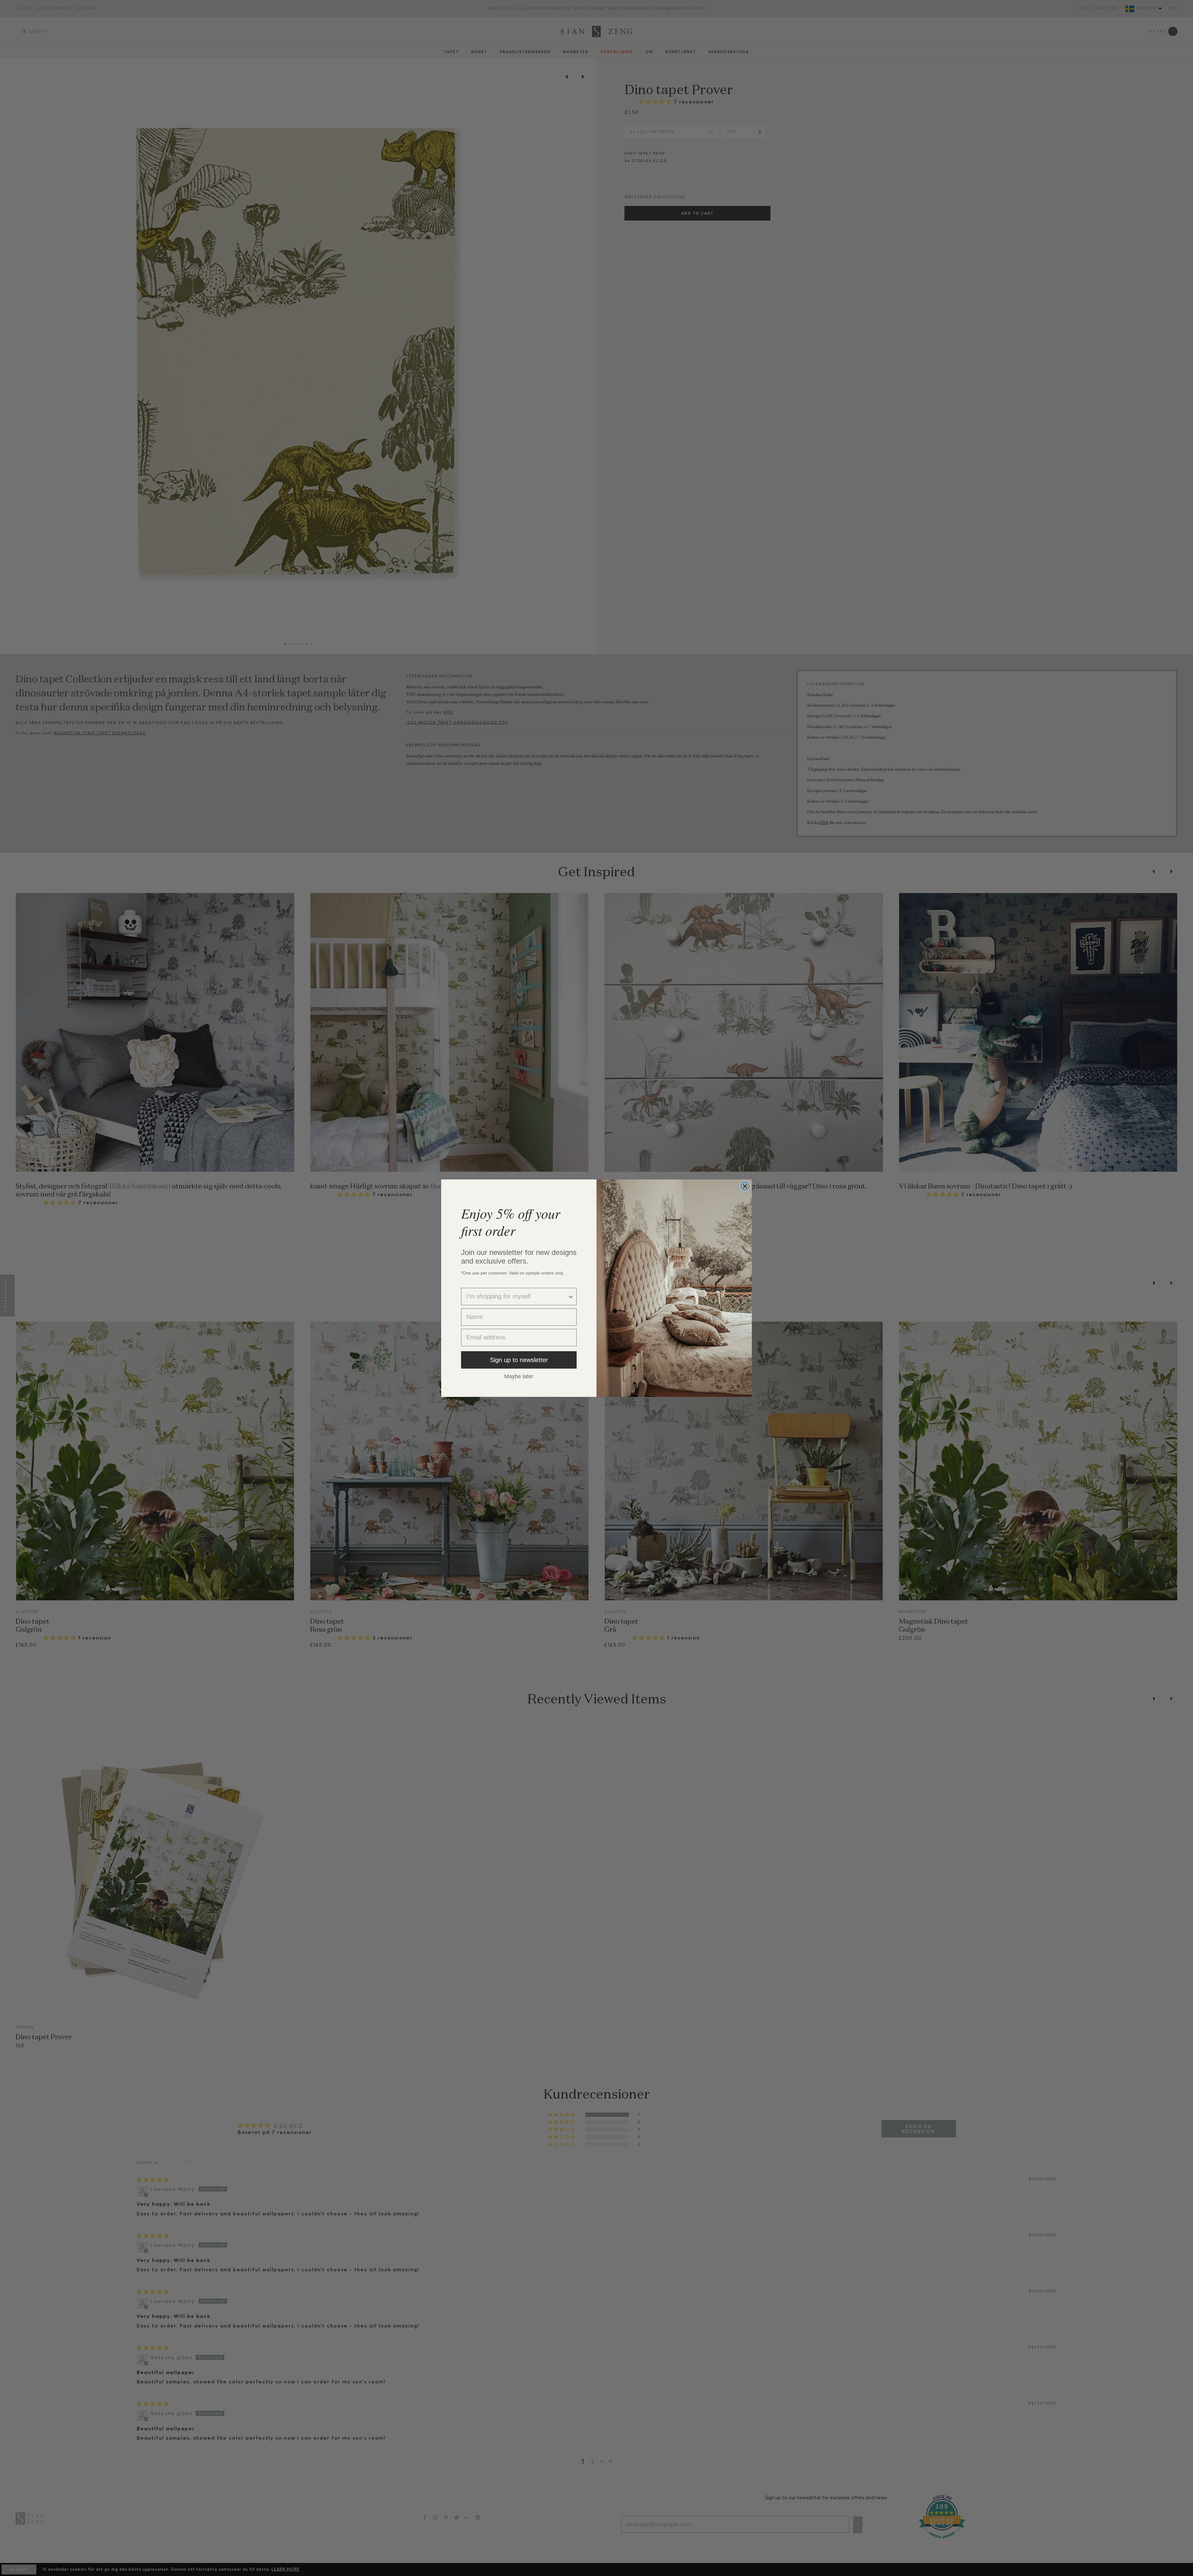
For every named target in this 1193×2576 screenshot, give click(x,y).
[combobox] (517, 1297)
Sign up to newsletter (519, 1360)
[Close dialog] (745, 1186)
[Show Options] (571, 1297)
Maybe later (519, 1376)
